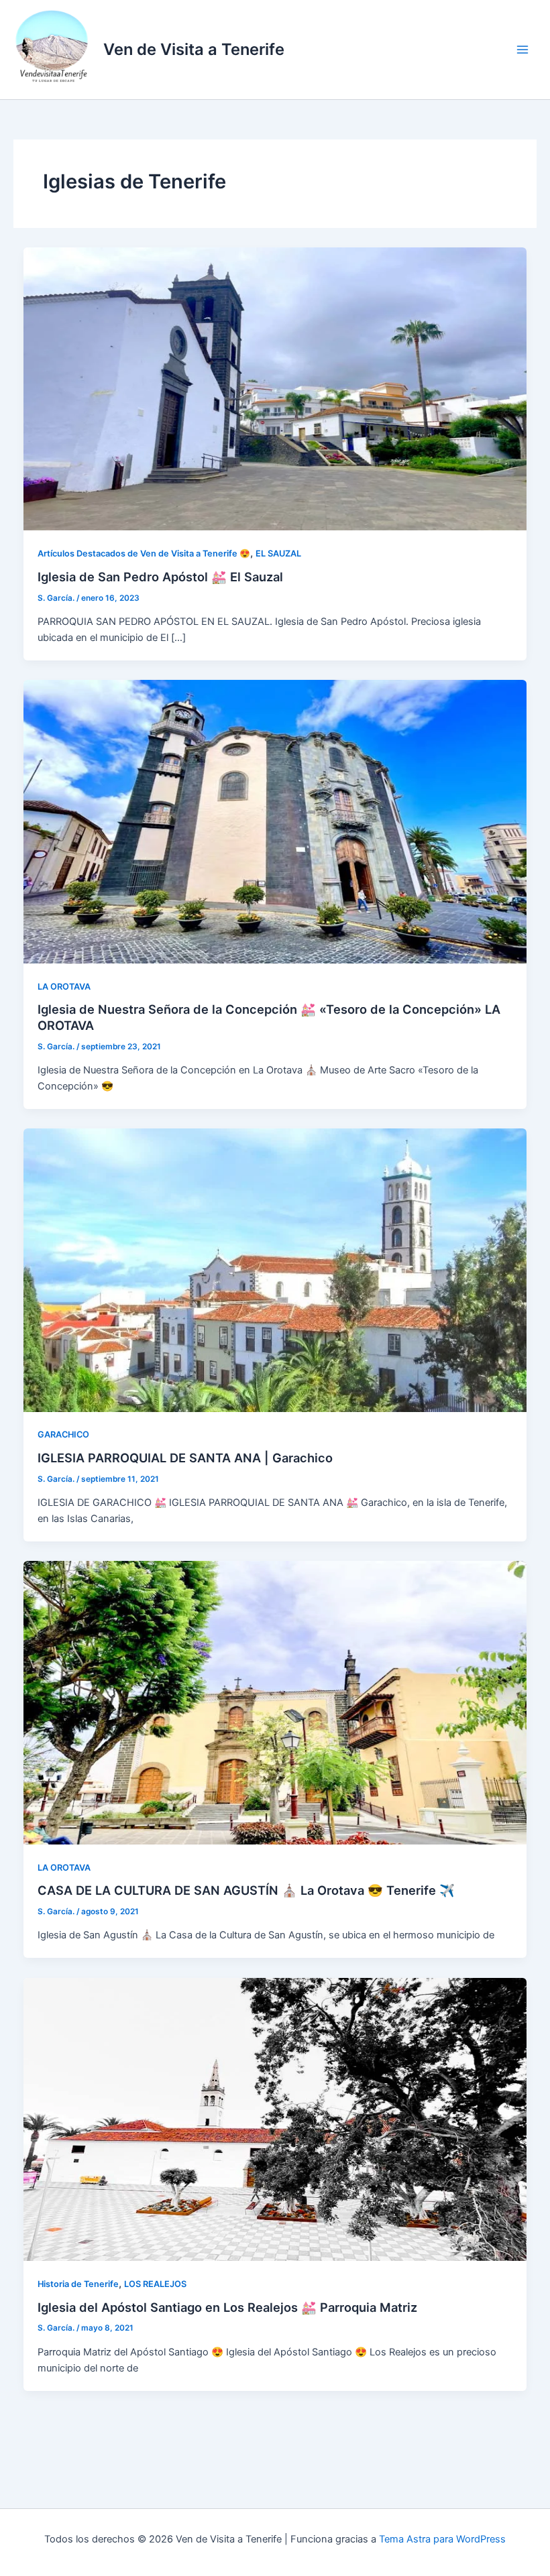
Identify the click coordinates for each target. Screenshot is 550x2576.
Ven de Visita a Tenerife (194, 49)
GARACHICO (63, 1435)
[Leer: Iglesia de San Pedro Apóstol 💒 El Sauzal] (275, 388)
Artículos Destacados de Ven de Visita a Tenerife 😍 (144, 553)
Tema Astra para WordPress (442, 2539)
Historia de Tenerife (78, 2284)
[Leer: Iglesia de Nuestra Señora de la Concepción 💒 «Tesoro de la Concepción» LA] (275, 821)
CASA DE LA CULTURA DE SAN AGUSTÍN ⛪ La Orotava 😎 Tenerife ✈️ (246, 1890)
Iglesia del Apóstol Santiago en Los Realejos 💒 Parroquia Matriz (227, 2307)
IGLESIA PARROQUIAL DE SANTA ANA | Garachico (185, 1458)
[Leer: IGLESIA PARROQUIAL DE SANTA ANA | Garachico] (275, 1269)
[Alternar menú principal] (522, 50)
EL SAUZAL (278, 553)
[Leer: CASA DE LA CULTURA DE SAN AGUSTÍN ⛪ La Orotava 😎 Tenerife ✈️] (275, 1702)
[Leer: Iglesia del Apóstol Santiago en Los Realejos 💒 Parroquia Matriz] (275, 2119)
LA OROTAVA (64, 987)
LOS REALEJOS (155, 2284)
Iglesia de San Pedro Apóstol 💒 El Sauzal (160, 577)
